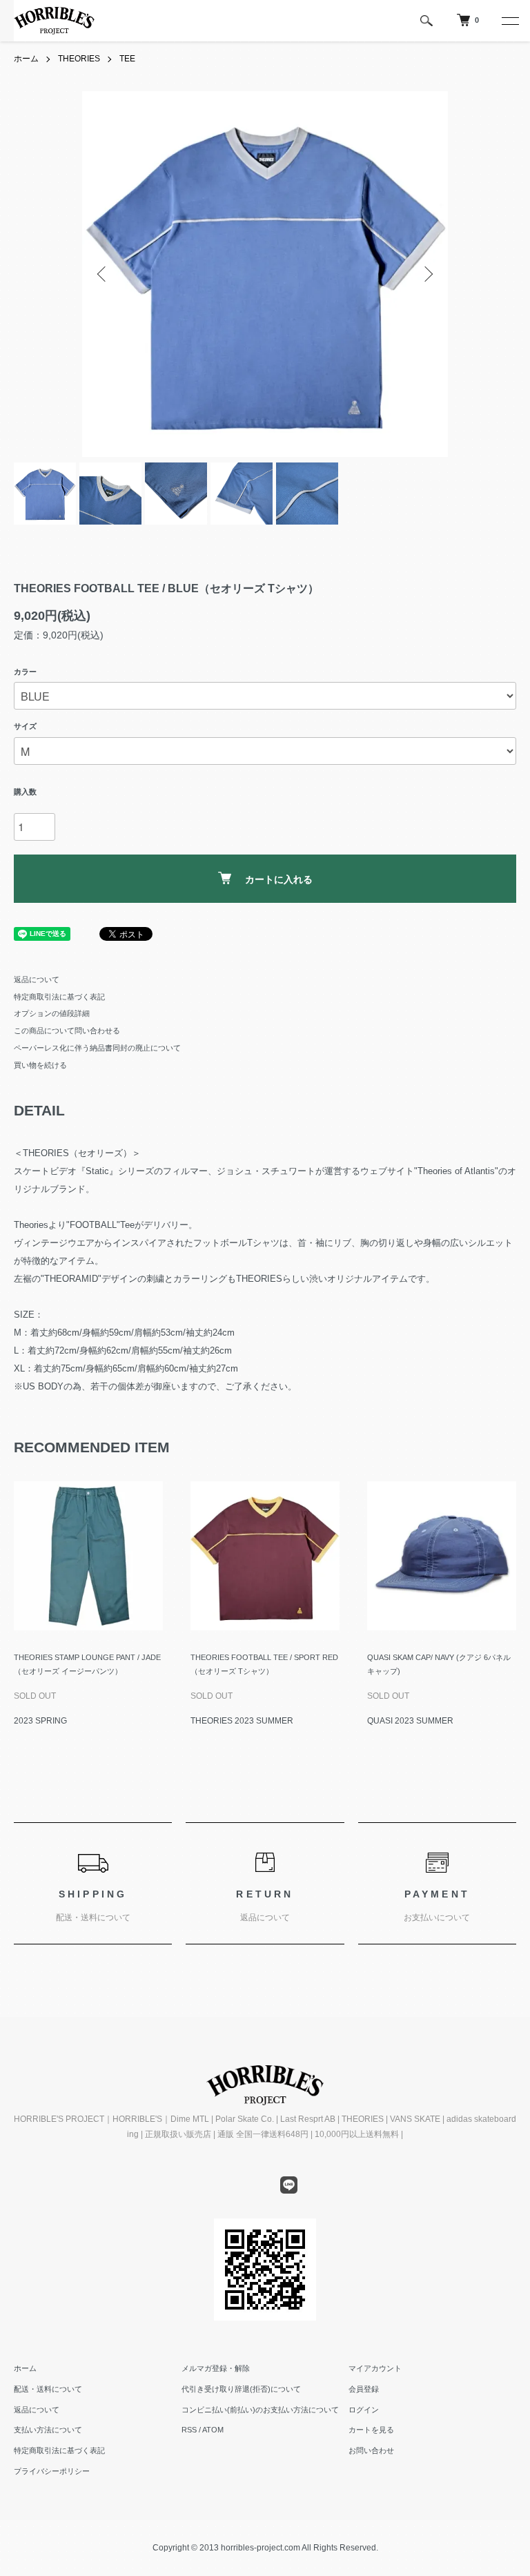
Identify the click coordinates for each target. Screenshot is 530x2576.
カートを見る (371, 2430)
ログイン (364, 2410)
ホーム (26, 59)
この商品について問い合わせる (67, 1031)
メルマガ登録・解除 (216, 2368)
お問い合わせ (371, 2450)
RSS (189, 2430)
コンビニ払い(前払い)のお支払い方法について (260, 2410)
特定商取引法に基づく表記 (59, 997)
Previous (103, 274)
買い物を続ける (40, 1065)
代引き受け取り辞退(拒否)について (241, 2389)
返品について (37, 979)
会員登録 (364, 2389)
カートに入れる (279, 879)
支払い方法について (48, 2430)
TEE (127, 59)
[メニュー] (509, 21)
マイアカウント (375, 2368)
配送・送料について (48, 2389)
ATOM (213, 2430)
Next (427, 274)
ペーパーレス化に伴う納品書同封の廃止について (97, 1048)
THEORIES (79, 59)
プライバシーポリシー (52, 2471)
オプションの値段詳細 (52, 1013)
